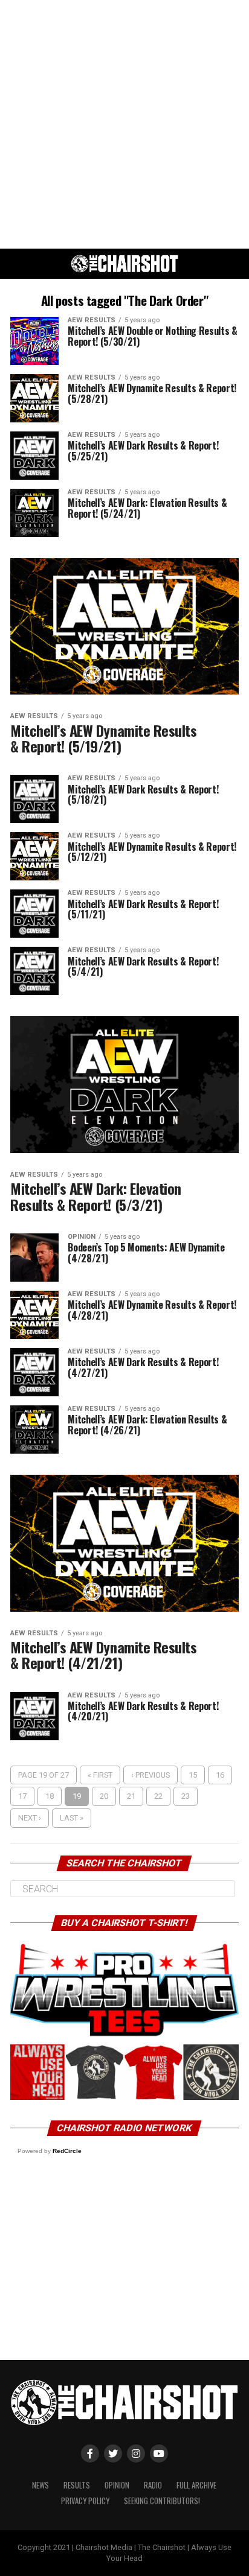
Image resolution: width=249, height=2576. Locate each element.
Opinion (117, 2485)
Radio (153, 2485)
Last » (72, 1818)
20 (104, 1796)
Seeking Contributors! (162, 2501)
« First (100, 1775)
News (40, 2485)
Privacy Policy (85, 2501)
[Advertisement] (124, 124)
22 (158, 1796)
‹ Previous (150, 1775)
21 (131, 1796)
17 (22, 1796)
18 (50, 1796)
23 (186, 1796)
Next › (30, 1818)
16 (220, 1775)
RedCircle (67, 2151)
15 (193, 1775)
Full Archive (196, 2485)
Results (77, 2485)
